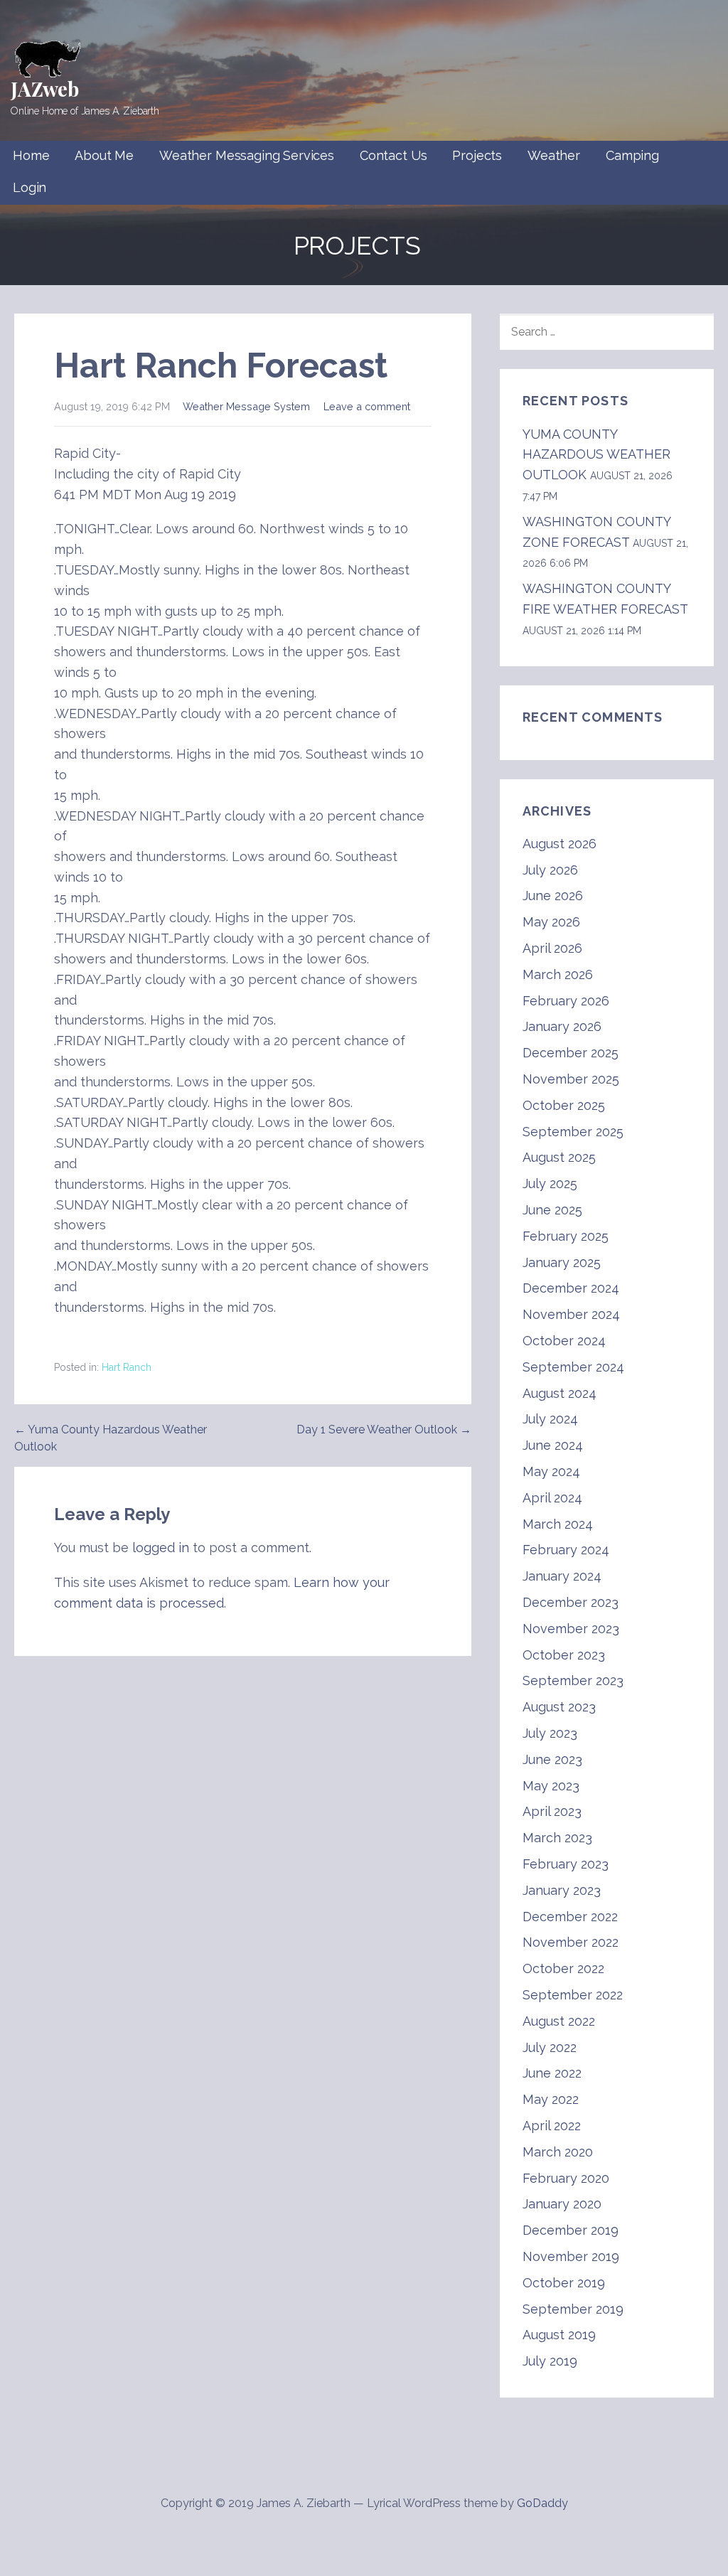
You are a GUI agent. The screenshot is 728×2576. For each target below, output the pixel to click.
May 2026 (551, 922)
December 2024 (571, 1288)
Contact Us (393, 155)
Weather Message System (246, 406)
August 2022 (559, 2021)
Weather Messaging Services (247, 155)
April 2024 (552, 1498)
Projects (477, 155)
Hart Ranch (127, 1367)
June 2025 (552, 1210)
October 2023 (564, 1655)
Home (31, 155)
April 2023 (552, 1811)
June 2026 (553, 896)
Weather (554, 155)
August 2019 (559, 2335)
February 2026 (566, 1001)
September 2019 (573, 2309)
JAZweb (45, 89)
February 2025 (566, 1236)
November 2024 (571, 1314)
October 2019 (564, 2283)
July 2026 (550, 870)
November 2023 (571, 1629)
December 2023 (571, 1602)
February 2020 (566, 2178)
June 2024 (553, 1445)
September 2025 (573, 1132)
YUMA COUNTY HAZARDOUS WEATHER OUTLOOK (596, 455)
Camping (632, 155)
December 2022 (570, 1917)
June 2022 (552, 2073)
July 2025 (550, 1183)
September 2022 (573, 1995)
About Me (104, 155)
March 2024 (558, 1524)
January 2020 (562, 2204)
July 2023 (550, 1733)
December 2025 (571, 1053)
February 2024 (566, 1550)
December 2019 (571, 2230)
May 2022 (551, 2099)
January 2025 (562, 1262)
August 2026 (560, 844)
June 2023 (552, 1759)
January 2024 (562, 1576)
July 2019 (550, 2361)
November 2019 (571, 2256)
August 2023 (559, 1707)
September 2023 (573, 1680)
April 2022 (552, 2126)
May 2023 (551, 1786)
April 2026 (552, 948)
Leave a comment (367, 406)
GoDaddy (542, 2503)
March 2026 (558, 974)
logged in (161, 1548)
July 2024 (550, 1419)
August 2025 (559, 1157)
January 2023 (562, 1890)
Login (30, 187)
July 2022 (550, 2047)
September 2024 (573, 1367)
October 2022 (563, 1968)
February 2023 (566, 1864)
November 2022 (571, 1942)
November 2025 (571, 1079)
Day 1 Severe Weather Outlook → (384, 1429)
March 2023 (557, 1838)
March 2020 (558, 2152)
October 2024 (564, 1341)
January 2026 (562, 1026)
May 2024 (551, 1471)
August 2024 (560, 1393)
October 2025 (564, 1105)
